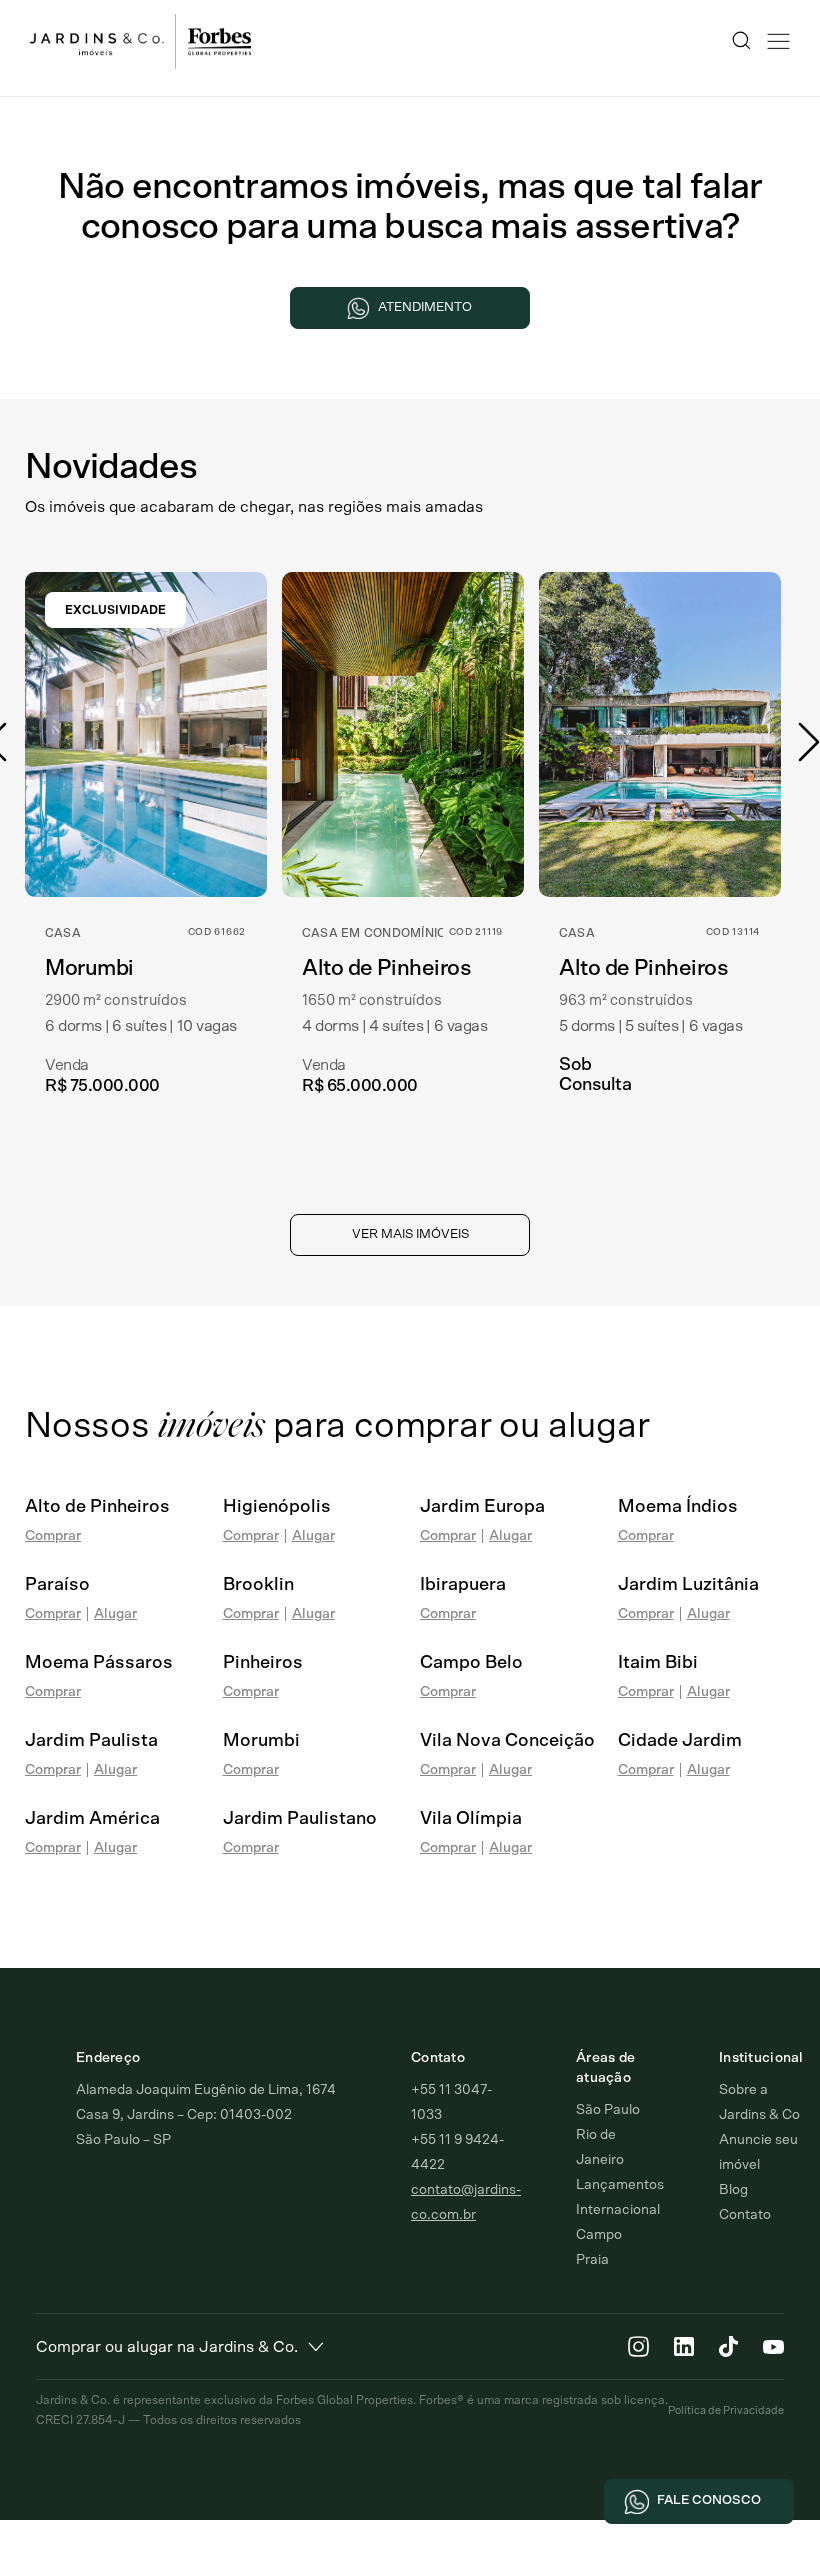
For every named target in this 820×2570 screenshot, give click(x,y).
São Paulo (608, 2110)
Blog (733, 2190)
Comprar (53, 1536)
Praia (592, 2260)
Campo (599, 2235)
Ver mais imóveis (410, 1234)
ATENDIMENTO (425, 307)
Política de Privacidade (726, 2410)
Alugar (313, 1536)
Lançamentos (620, 2185)
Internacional (618, 2210)
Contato (745, 2215)
